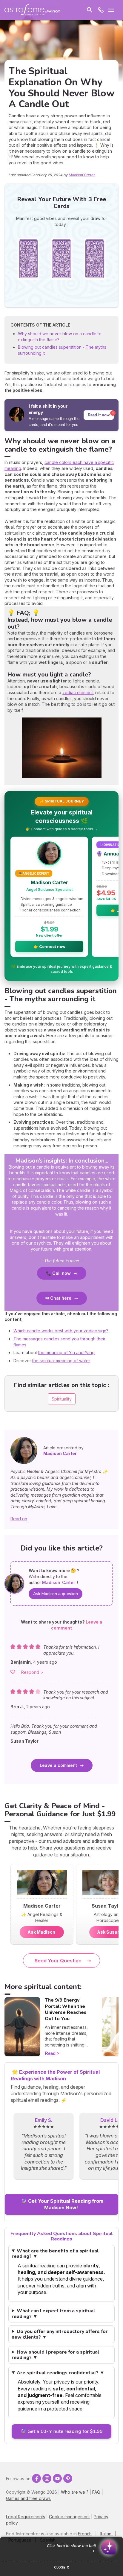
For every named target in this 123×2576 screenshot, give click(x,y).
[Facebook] (36, 2478)
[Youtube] (57, 2478)
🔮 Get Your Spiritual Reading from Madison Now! (61, 2204)
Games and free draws (28, 2498)
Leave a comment (58, 1765)
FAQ (96, 2492)
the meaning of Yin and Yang (66, 1353)
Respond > (32, 1672)
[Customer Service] (101, 10)
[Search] (90, 10)
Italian (106, 2534)
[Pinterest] (68, 2478)
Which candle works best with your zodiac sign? (61, 1331)
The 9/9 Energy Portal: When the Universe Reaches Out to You (66, 2009)
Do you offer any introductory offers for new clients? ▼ (60, 2334)
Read (50, 2053)
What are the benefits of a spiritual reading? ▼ (55, 2254)
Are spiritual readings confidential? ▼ (61, 2373)
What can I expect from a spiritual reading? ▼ (53, 2314)
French (85, 2534)
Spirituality (62, 1399)
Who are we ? (75, 2492)
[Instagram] (47, 2478)
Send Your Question (58, 1961)
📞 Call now (58, 1273)
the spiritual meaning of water (61, 1361)
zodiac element (78, 692)
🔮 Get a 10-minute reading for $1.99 (61, 2431)
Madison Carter (82, 175)
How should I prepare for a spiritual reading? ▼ (56, 2355)
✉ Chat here (58, 1298)
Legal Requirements (26, 2517)
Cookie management (69, 2517)
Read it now (99, 415)
